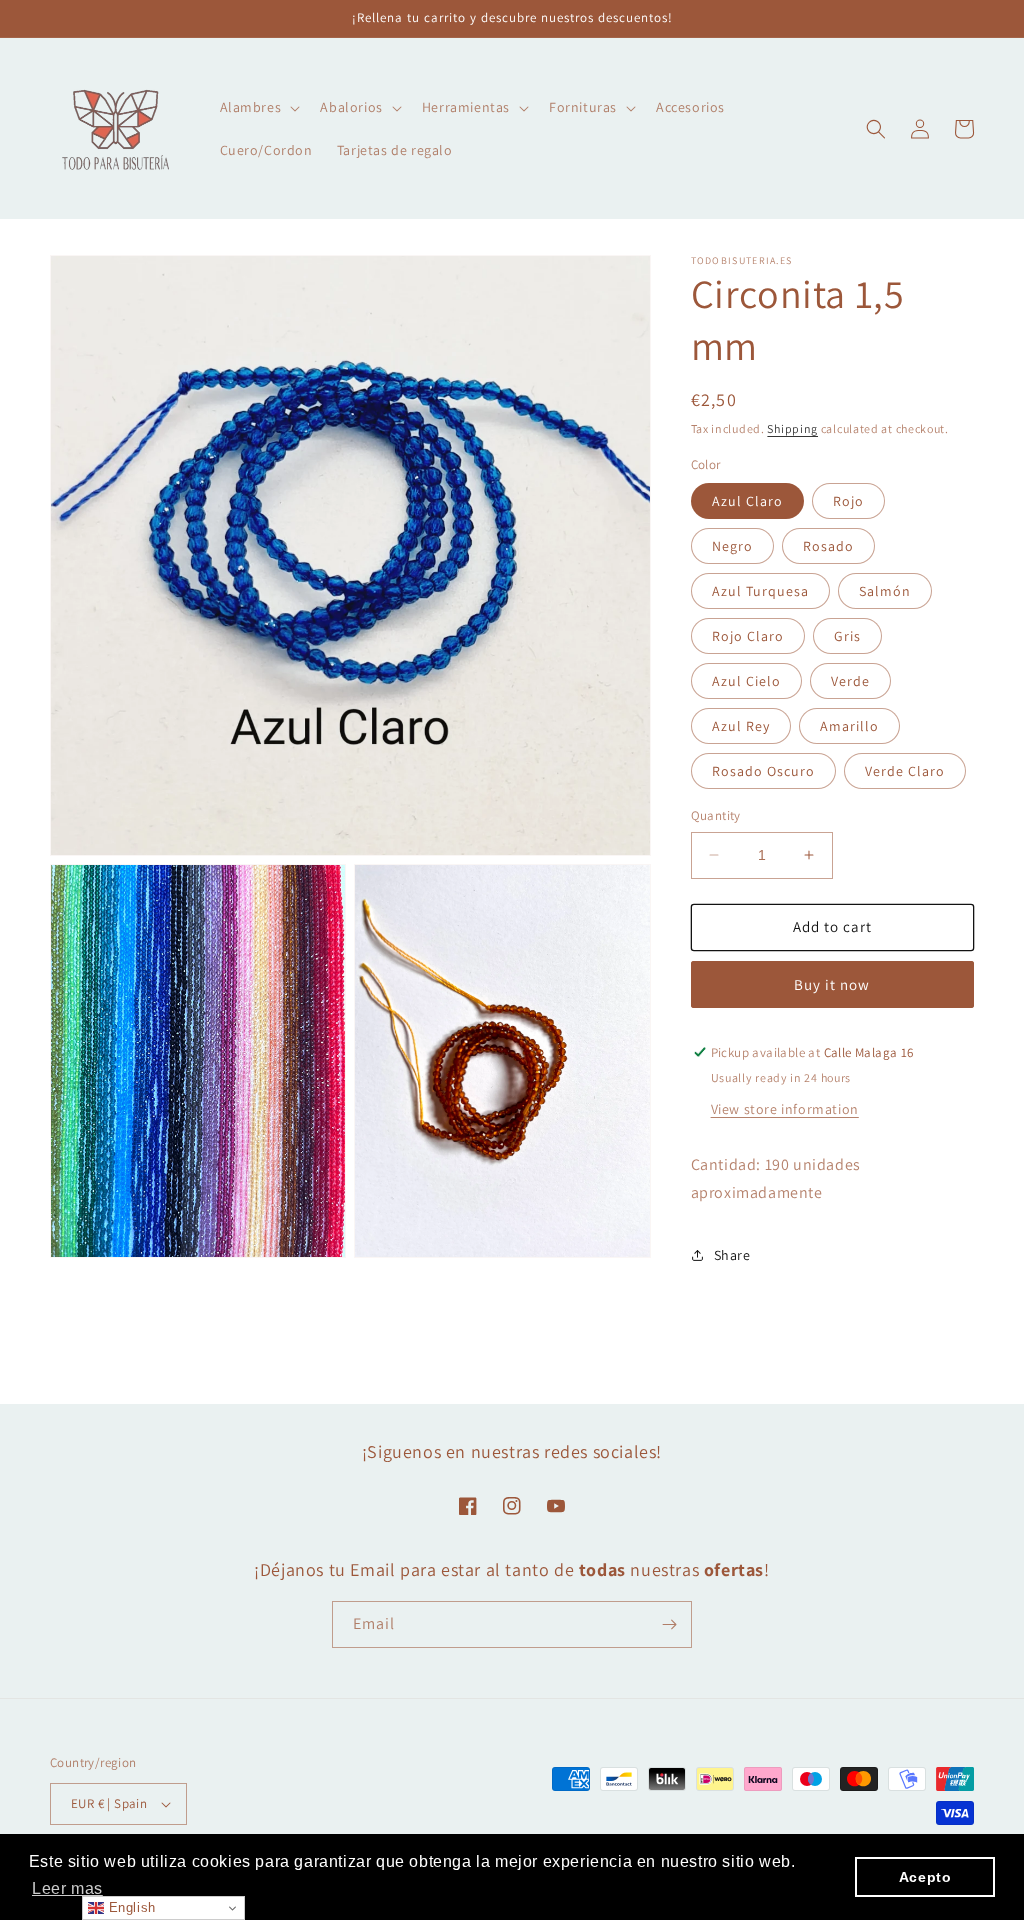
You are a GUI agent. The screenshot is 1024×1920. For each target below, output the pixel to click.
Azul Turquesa (760, 591)
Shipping (792, 428)
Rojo (848, 501)
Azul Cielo (746, 681)
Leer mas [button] (67, 1888)
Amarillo (849, 726)
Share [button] (732, 1255)
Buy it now (832, 984)
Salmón (885, 591)
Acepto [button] (925, 1877)
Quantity (716, 815)
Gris (847, 636)
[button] (258, 107)
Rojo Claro (748, 636)
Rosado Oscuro (763, 771)
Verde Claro (905, 771)
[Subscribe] (669, 1624)
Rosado (828, 546)
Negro (732, 546)
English (130, 1907)
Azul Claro (747, 501)
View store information (785, 1109)
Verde (850, 681)
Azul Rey (741, 726)
